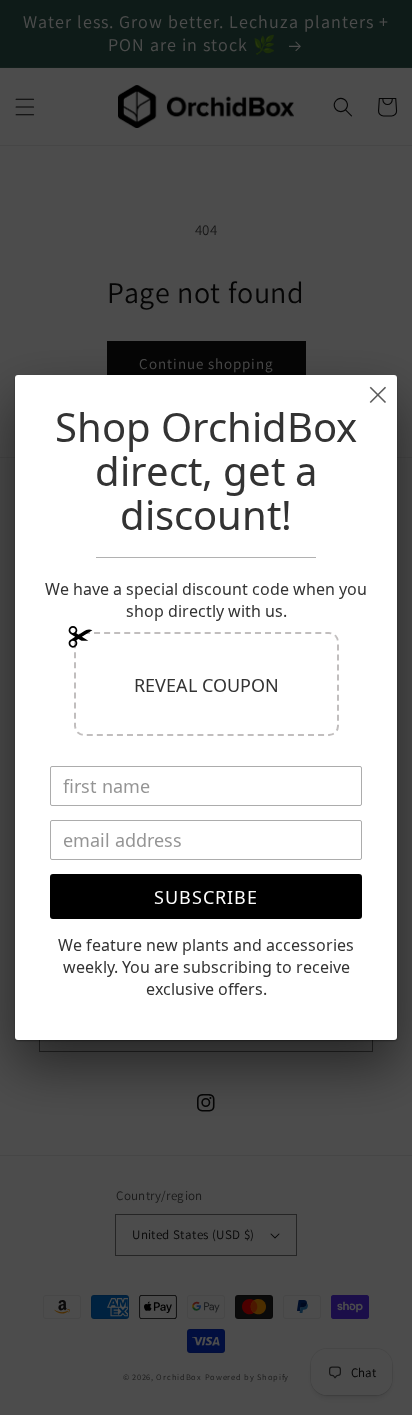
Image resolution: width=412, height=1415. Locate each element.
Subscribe (206, 897)
